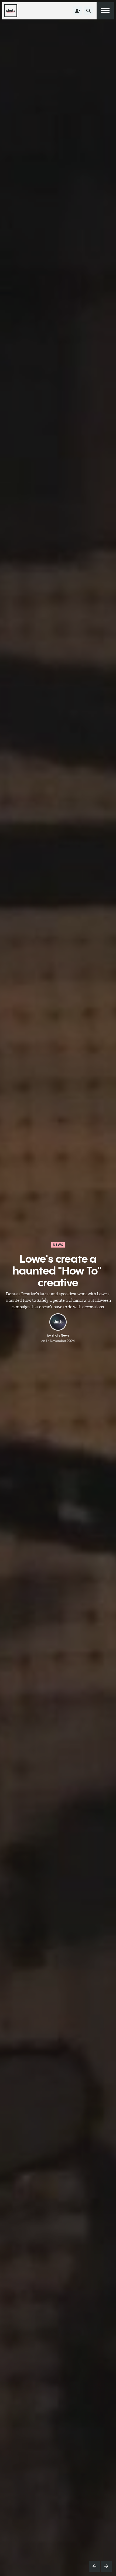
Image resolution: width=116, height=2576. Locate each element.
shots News (61, 1335)
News (58, 1245)
